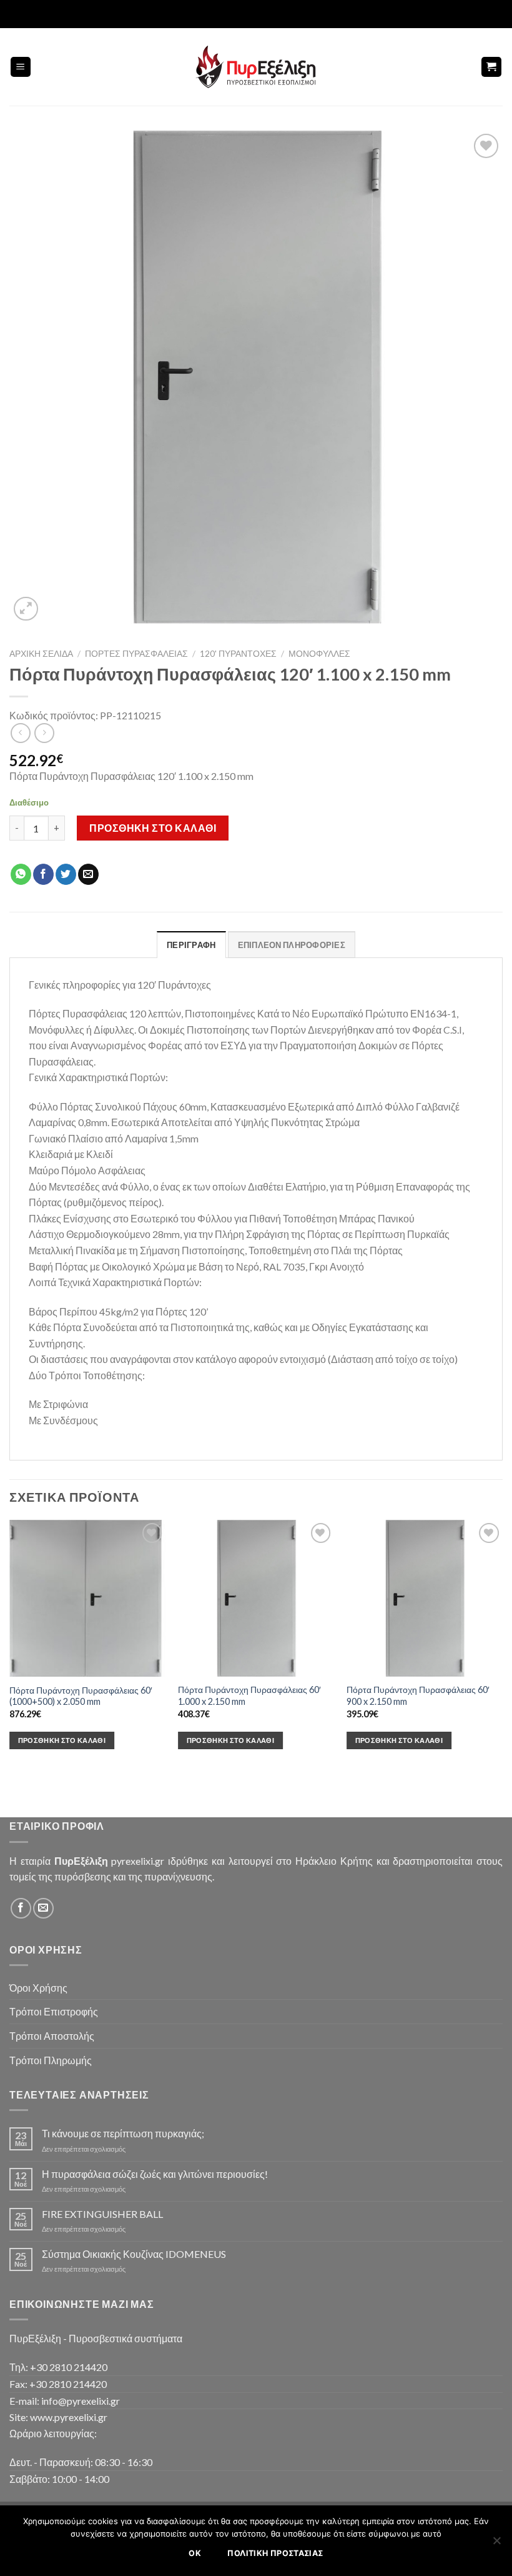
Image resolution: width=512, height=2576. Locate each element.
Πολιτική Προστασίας (275, 2553)
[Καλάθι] (492, 67)
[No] (496, 2544)
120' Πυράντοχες (238, 654)
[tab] (191, 944)
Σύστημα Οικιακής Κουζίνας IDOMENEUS (134, 2254)
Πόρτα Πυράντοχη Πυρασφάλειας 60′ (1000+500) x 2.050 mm (81, 1696)
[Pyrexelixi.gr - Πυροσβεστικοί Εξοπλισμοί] (256, 67)
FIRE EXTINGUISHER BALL (102, 2214)
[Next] (502, 1645)
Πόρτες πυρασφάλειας (136, 654)
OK (195, 2553)
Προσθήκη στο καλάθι (153, 828)
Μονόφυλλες (319, 654)
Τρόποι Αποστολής (52, 2036)
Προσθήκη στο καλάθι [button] (62, 1740)
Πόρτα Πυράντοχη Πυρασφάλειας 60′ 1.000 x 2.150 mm (249, 1695)
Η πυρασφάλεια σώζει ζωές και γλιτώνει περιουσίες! (155, 2174)
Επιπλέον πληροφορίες (292, 945)
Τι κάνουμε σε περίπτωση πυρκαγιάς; (123, 2133)
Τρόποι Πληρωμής (51, 2060)
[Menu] (21, 67)
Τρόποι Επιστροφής (54, 2011)
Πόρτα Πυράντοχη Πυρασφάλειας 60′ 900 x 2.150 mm (418, 1695)
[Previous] (10, 1645)
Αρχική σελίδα (41, 654)
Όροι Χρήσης (38, 1988)
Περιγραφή (191, 945)
